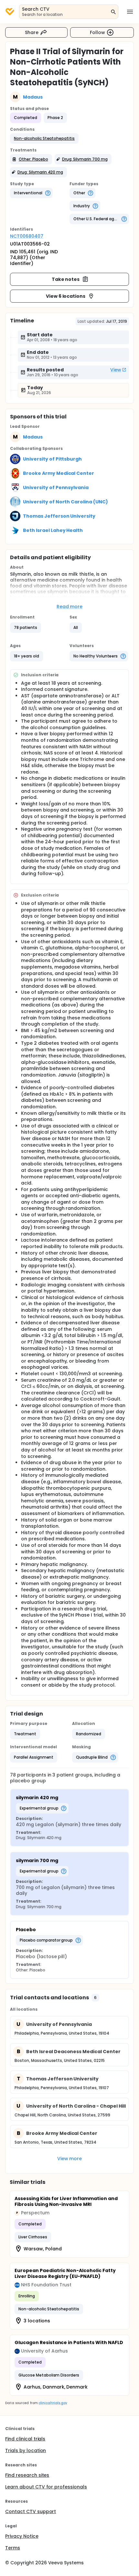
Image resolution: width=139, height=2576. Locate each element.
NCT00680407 (27, 236)
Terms (13, 2548)
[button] (44, 138)
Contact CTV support (31, 2511)
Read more (70, 607)
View (116, 370)
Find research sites (27, 2475)
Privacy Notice (22, 2536)
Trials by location (26, 2450)
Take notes (66, 279)
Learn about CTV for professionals (46, 2487)
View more (70, 2159)
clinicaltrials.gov (53, 2403)
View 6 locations (66, 296)
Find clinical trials (25, 2439)
